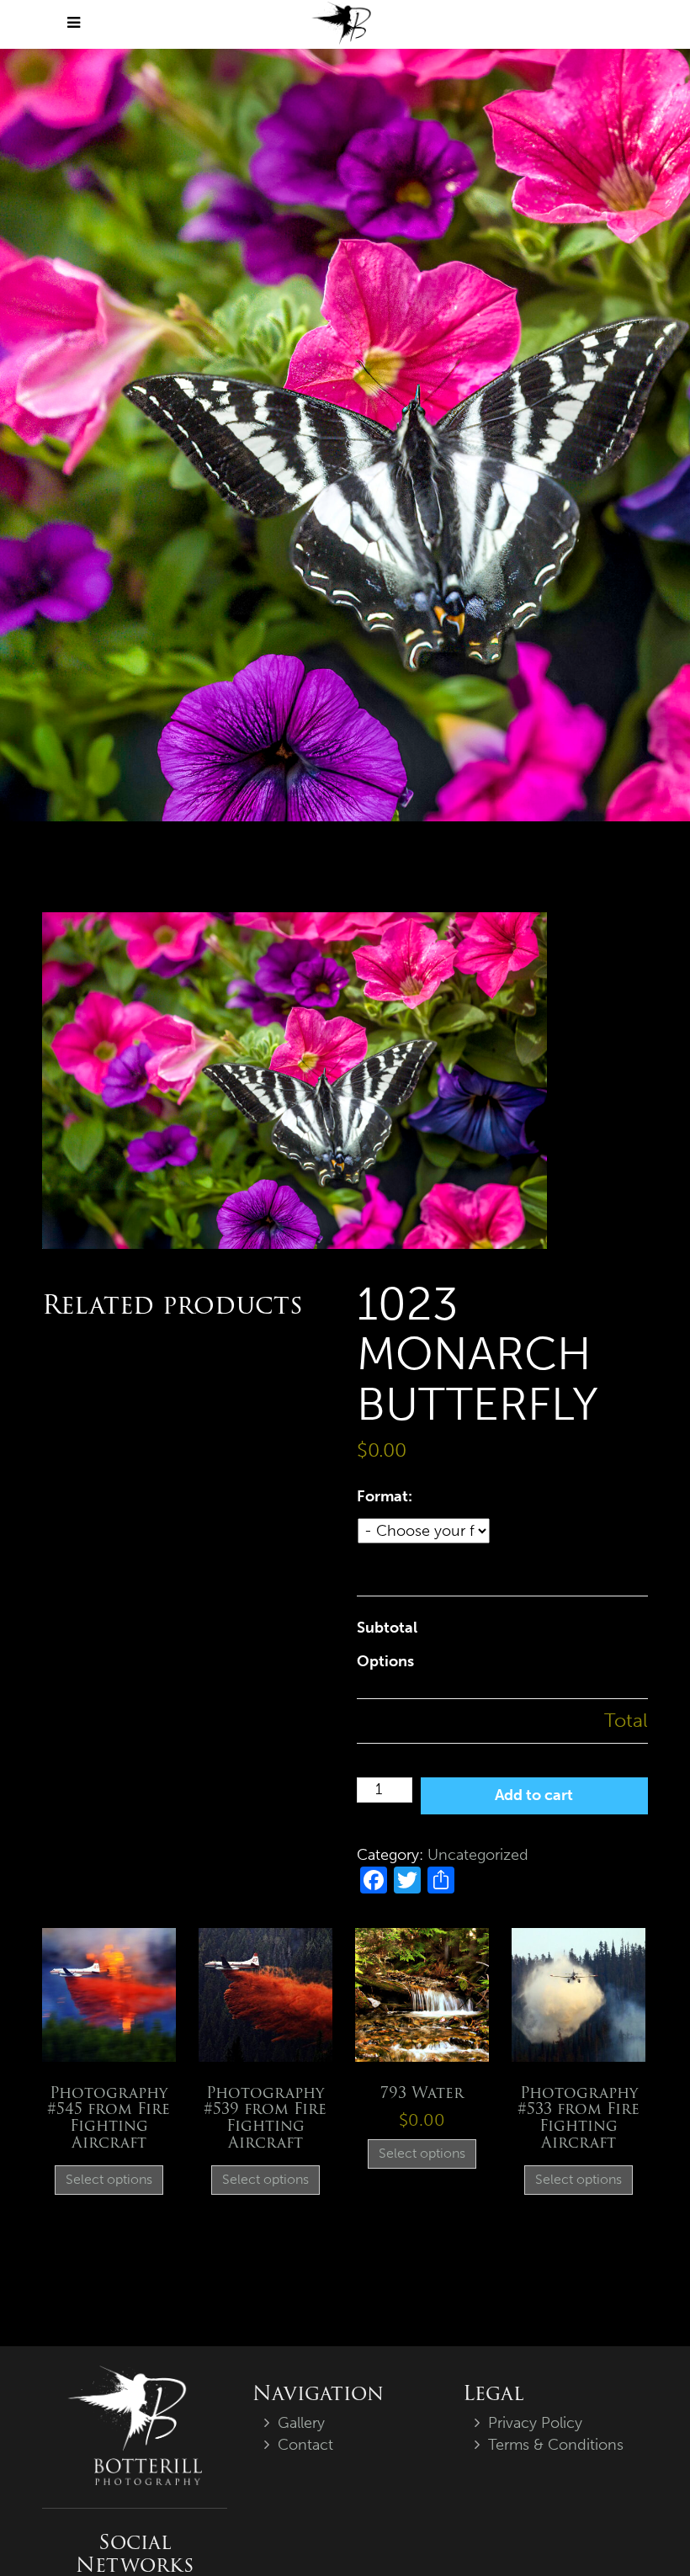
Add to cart (534, 1795)
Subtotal (387, 1628)
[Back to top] (643, 2529)
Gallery (301, 2423)
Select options (109, 2179)
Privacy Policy (535, 2423)
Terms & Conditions (556, 2445)
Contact (305, 2445)
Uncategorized (478, 1855)
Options (385, 1661)
